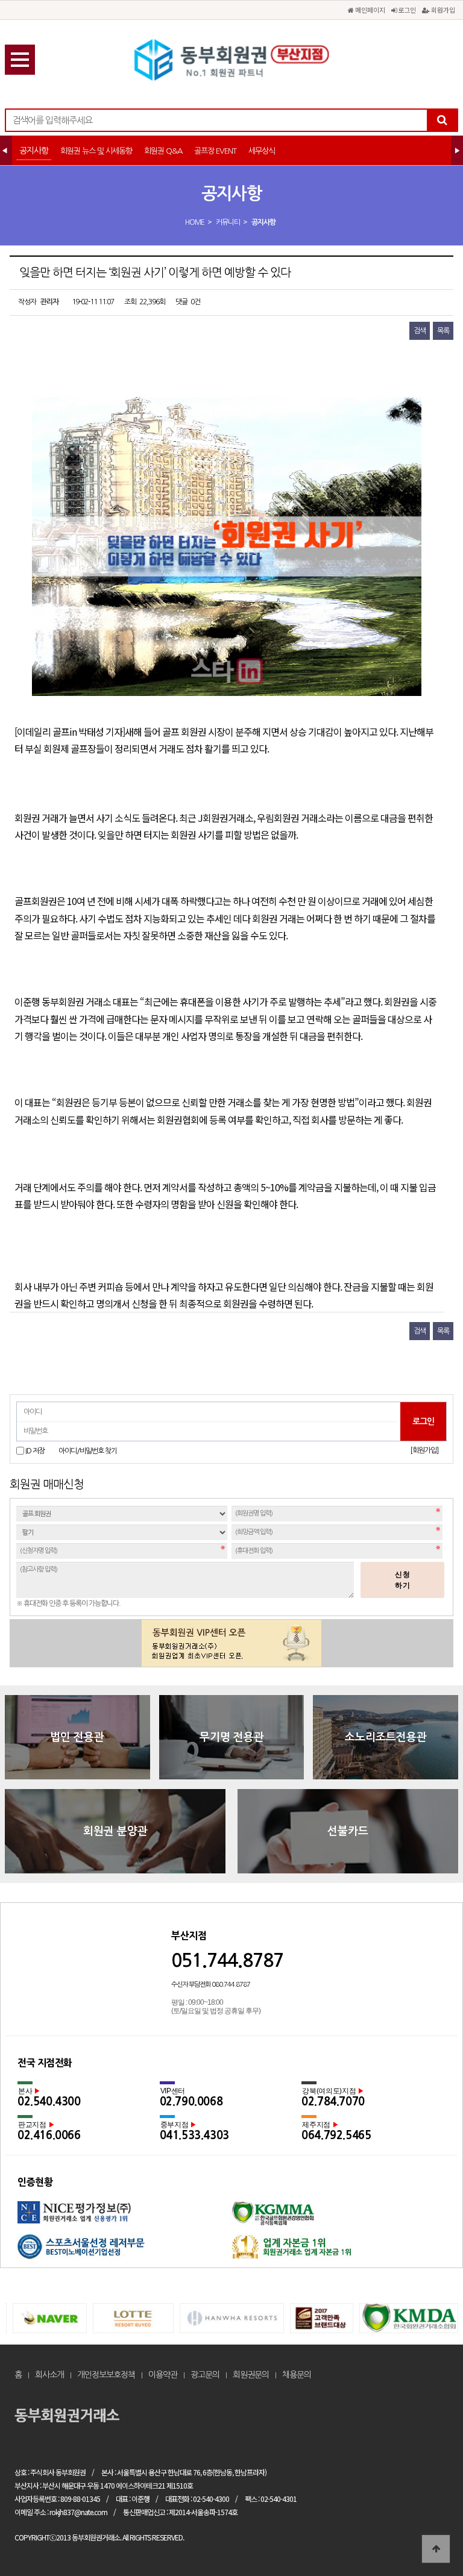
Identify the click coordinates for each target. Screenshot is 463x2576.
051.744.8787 (227, 1960)
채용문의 (297, 2375)
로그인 (406, 10)
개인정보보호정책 (106, 2375)
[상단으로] (436, 2549)
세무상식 (262, 151)
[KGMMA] (339, 2218)
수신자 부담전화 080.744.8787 (211, 1985)
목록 (443, 331)
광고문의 (205, 2375)
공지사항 (34, 151)
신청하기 (403, 1580)
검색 (420, 331)
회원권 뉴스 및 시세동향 (96, 151)
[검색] (442, 120)
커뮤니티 (228, 222)
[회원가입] (424, 1450)
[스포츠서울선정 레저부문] (124, 2251)
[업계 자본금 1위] (339, 2251)
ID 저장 (35, 1451)
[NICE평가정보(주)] (124, 2218)
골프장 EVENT (215, 151)
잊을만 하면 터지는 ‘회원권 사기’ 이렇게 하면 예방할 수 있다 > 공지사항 (231, 60)
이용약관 (163, 2375)
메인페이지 (369, 10)
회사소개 (49, 2375)
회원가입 (442, 10)
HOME (195, 222)
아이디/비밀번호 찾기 (88, 1451)
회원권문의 (251, 2375)
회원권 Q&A (163, 151)
